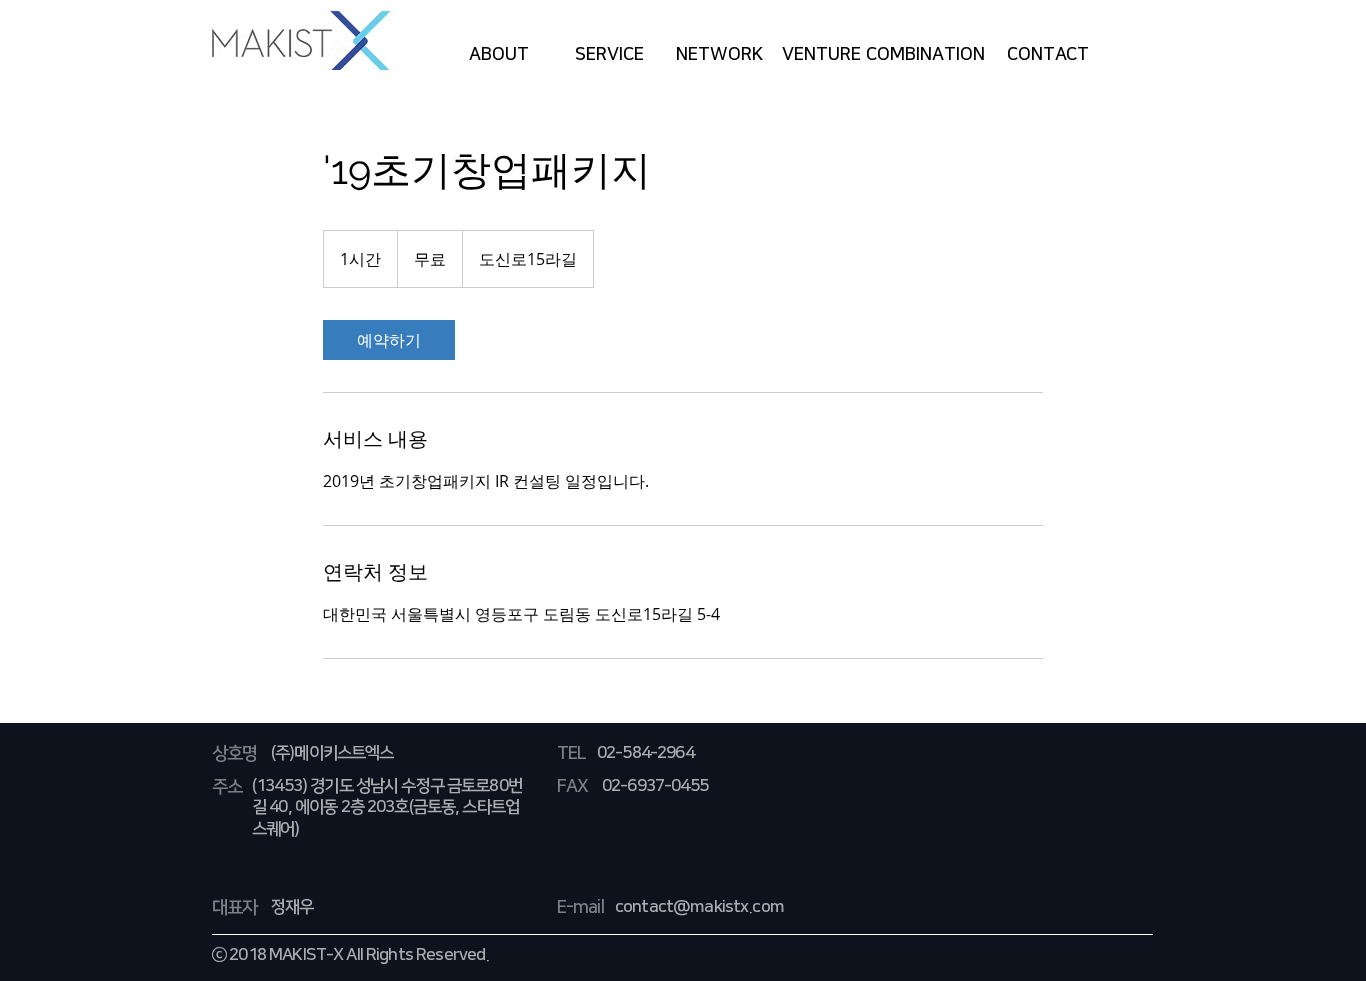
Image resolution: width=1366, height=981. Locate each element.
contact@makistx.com (699, 907)
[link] (389, 340)
